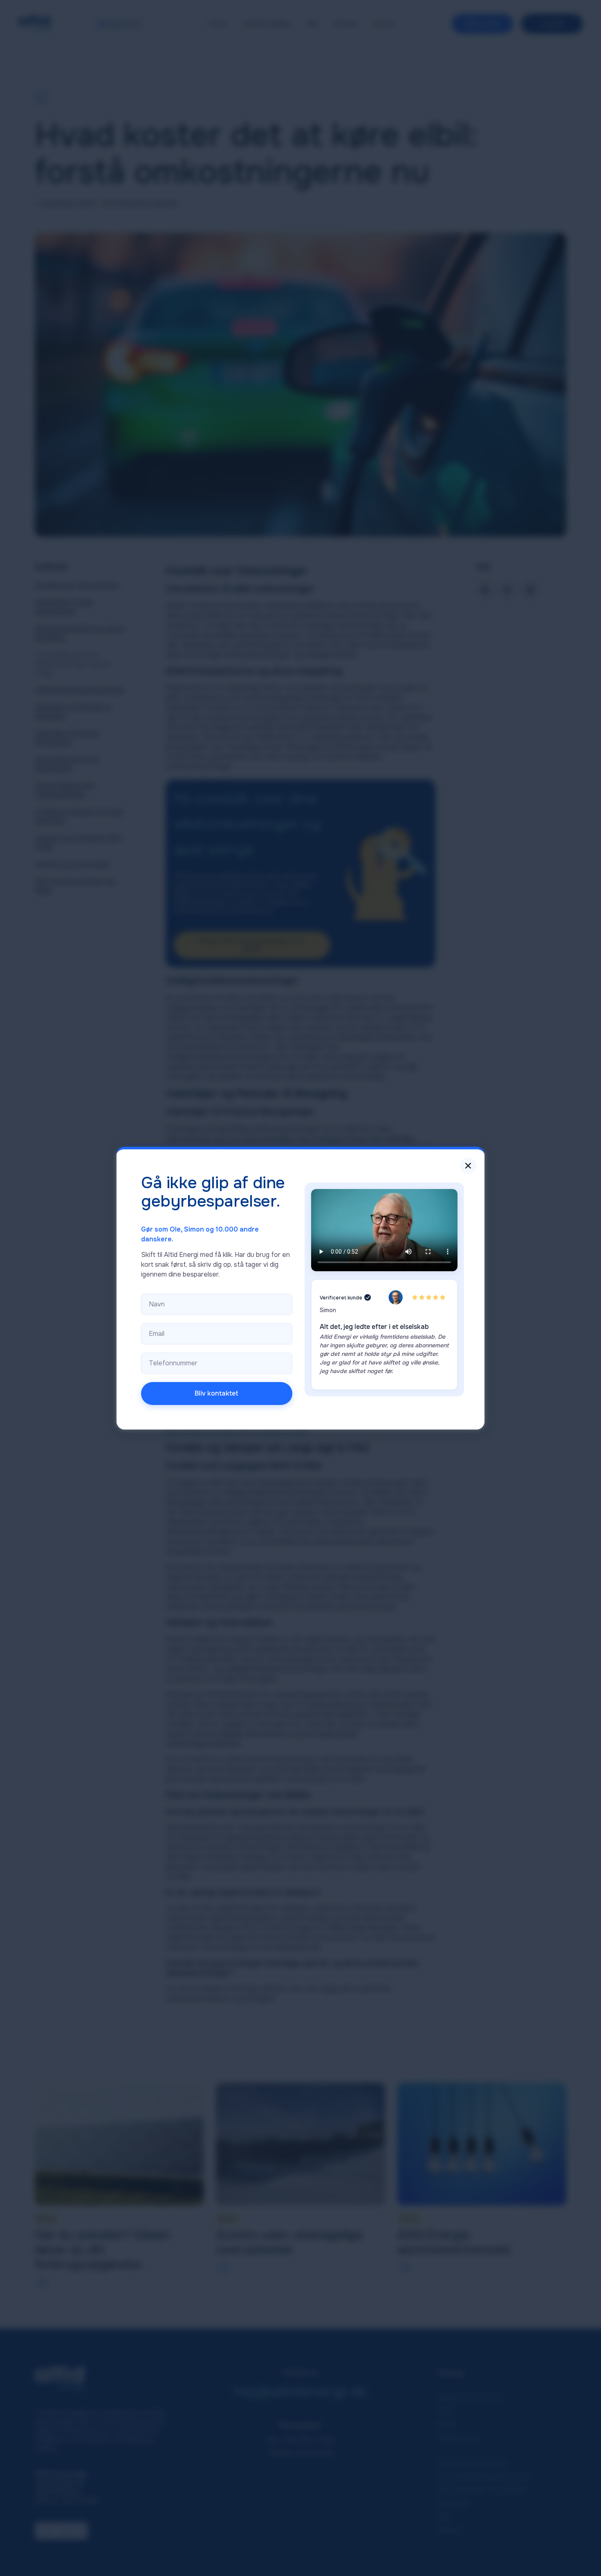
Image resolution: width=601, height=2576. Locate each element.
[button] (468, 1166)
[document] (300, 1288)
